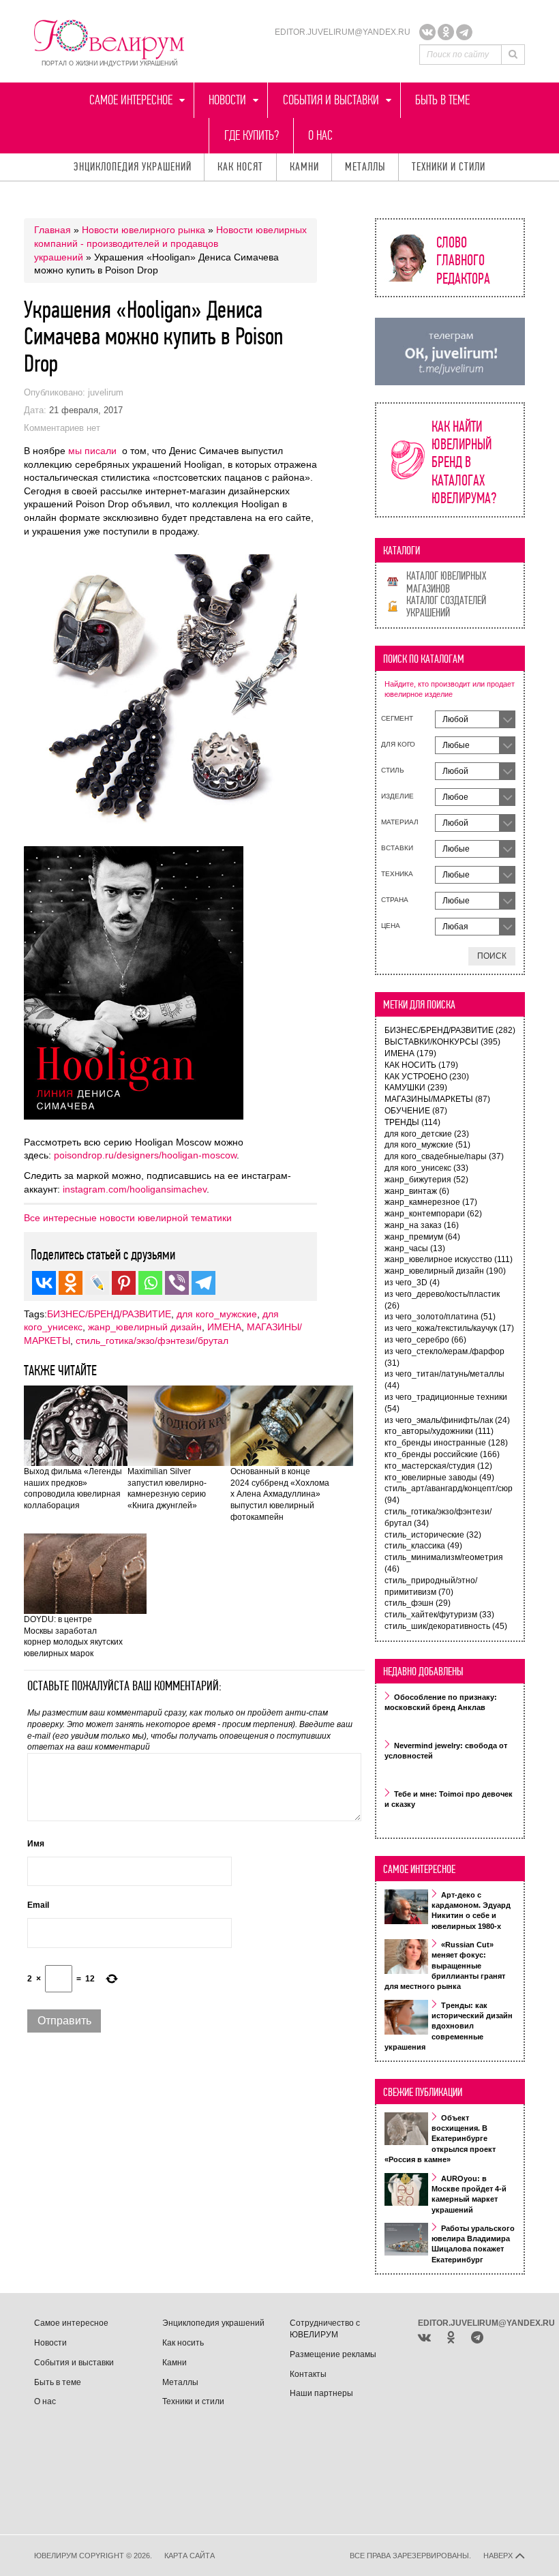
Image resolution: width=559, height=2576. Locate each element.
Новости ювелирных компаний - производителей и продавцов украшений (170, 243)
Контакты (308, 2374)
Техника (397, 874)
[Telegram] (464, 32)
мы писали (92, 451)
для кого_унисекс (426, 1168)
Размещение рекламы (333, 2354)
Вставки (397, 848)
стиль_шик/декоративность (446, 1626)
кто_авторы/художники (439, 1431)
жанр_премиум (422, 1237)
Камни (304, 167)
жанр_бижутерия (426, 1180)
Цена (391, 926)
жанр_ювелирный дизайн (145, 1327)
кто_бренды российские (442, 1454)
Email (38, 1905)
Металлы (365, 167)
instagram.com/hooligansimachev (135, 1189)
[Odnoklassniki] (446, 32)
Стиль (393, 770)
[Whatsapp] (150, 1283)
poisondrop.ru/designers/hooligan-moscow (145, 1155)
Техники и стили (449, 167)
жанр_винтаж (417, 1191)
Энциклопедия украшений (133, 167)
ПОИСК (492, 956)
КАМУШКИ (416, 1088)
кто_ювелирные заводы (439, 1478)
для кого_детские (427, 1134)
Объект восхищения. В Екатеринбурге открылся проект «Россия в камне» (440, 2139)
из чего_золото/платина (440, 1317)
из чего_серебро (425, 1340)
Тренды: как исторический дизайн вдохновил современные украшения (449, 2026)
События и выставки (331, 100)
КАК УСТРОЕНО (427, 1077)
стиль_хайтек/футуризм (439, 1615)
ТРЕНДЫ (412, 1122)
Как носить (183, 2343)
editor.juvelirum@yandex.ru (343, 32)
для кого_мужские (217, 1314)
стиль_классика (423, 1546)
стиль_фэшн (418, 1603)
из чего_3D (412, 1283)
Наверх (499, 2556)
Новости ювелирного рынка (143, 230)
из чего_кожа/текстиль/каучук (449, 1328)
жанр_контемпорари (433, 1214)
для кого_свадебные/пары (444, 1156)
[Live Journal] (97, 1283)
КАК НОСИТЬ (421, 1065)
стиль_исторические (433, 1535)
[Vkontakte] (44, 1283)
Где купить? (252, 135)
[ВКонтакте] (427, 32)
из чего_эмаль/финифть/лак (447, 1420)
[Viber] (177, 1283)
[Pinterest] (124, 1283)
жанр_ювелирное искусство (449, 1259)
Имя (36, 1844)
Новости (227, 100)
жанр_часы (415, 1248)
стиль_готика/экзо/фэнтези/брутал (152, 1341)
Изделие (397, 796)
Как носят (240, 167)
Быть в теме (442, 100)
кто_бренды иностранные (446, 1443)
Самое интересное (131, 100)
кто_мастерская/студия (438, 1466)
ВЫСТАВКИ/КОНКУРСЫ (442, 1042)
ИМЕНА (224, 1327)
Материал (400, 822)
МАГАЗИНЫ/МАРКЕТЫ (437, 1099)
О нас (320, 135)
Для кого (398, 744)
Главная (52, 230)
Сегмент (397, 718)
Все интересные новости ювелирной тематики (128, 1218)
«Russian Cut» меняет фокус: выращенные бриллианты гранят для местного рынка (445, 1966)
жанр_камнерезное (431, 1202)
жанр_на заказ (422, 1225)
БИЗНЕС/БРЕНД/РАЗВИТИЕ (109, 1314)
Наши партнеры (321, 2393)
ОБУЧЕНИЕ (416, 1111)
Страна (395, 900)
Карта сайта (190, 2556)
